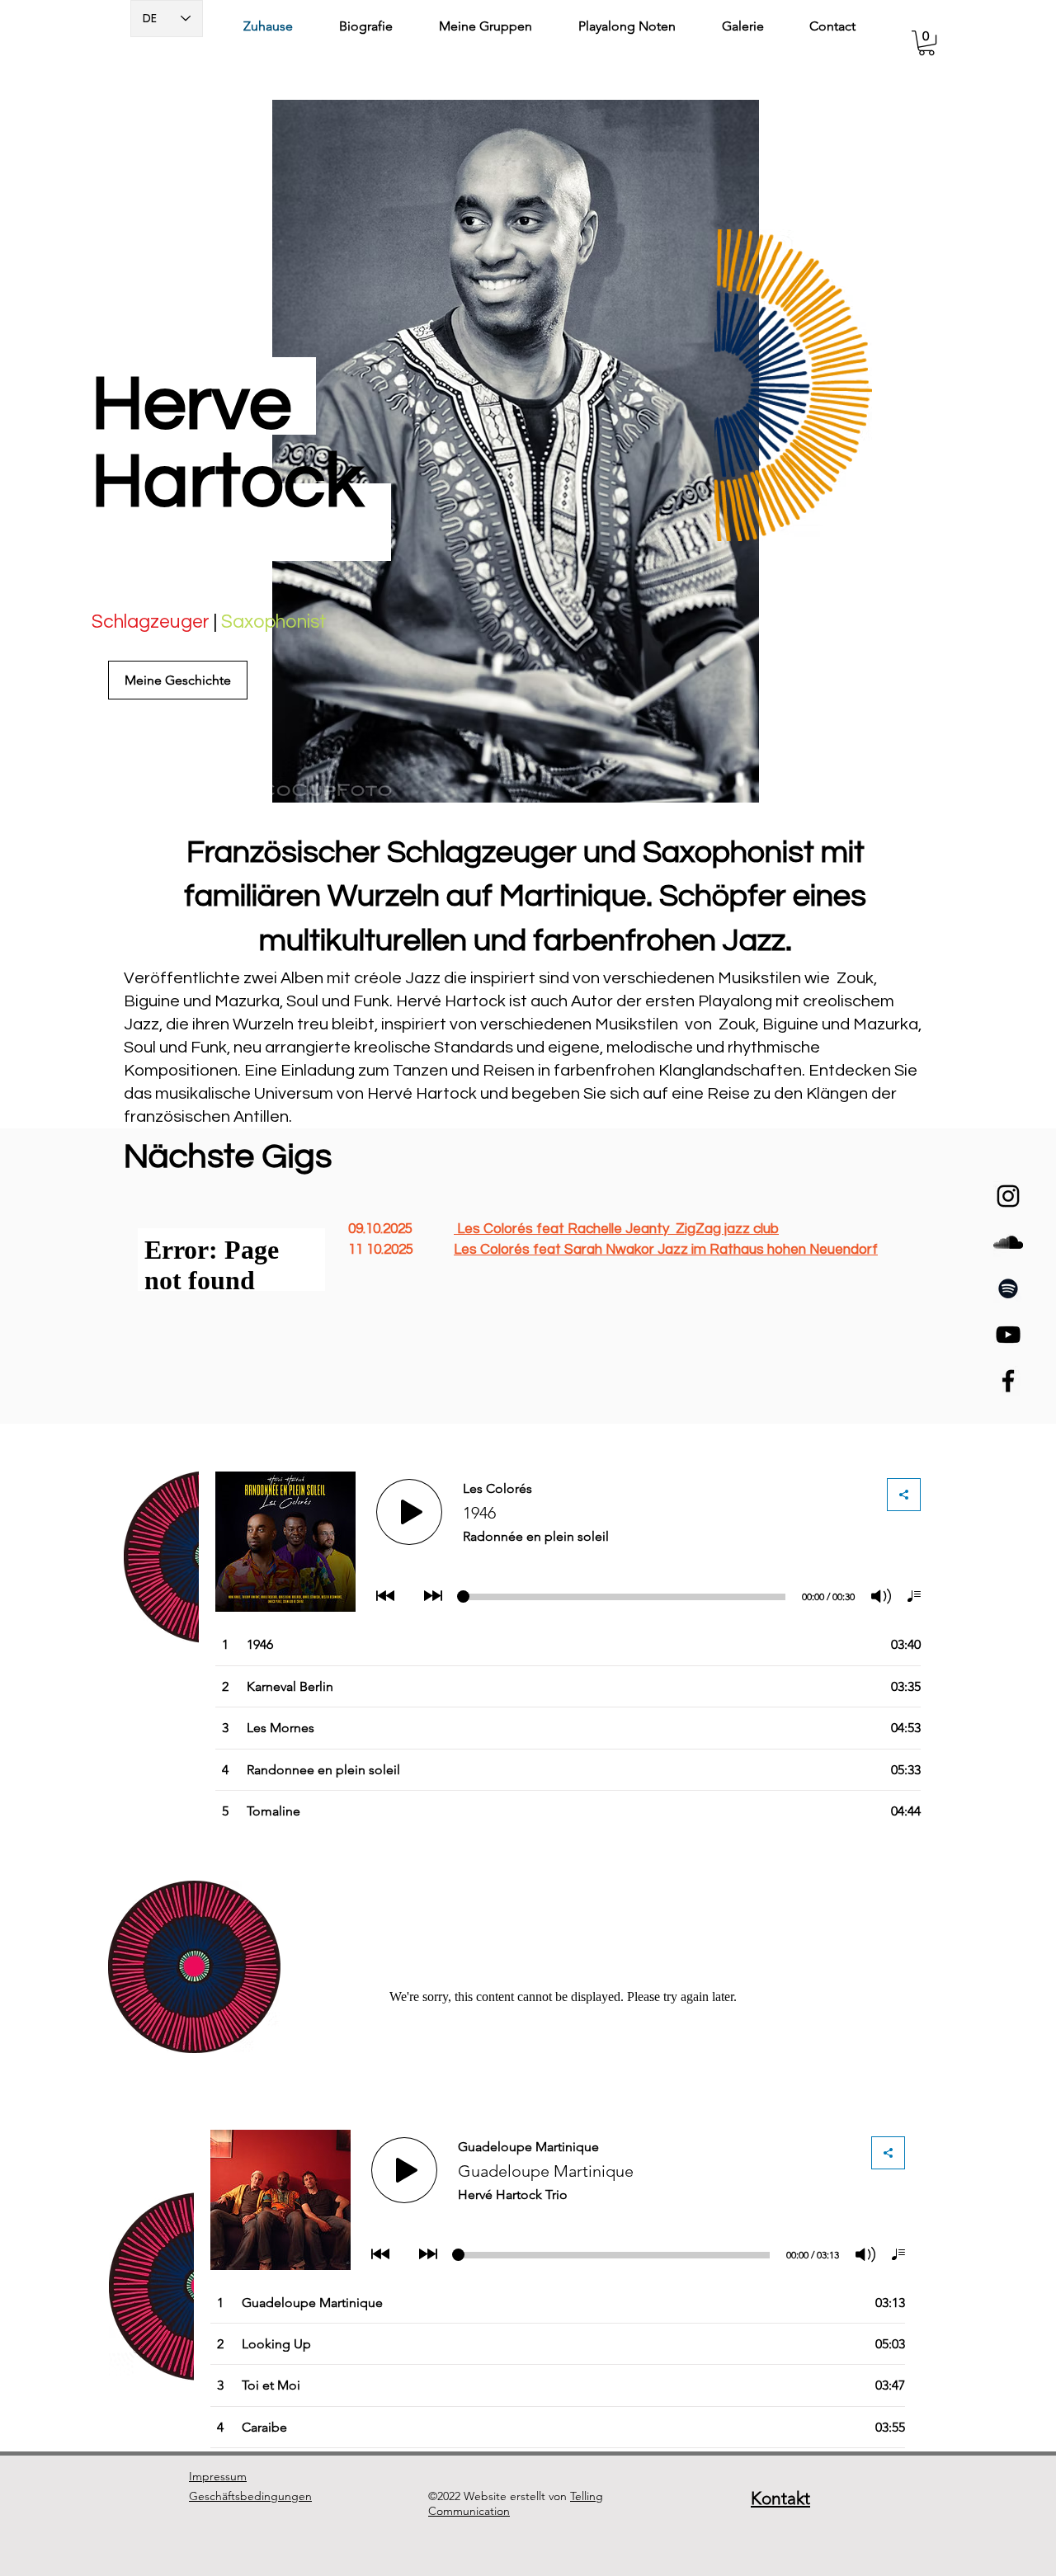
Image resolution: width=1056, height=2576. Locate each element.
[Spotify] (1008, 1288)
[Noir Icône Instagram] (1008, 1196)
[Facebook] (1008, 1381)
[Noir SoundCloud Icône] (1008, 1242)
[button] (926, 43)
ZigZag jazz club (727, 1229)
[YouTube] (1008, 1335)
